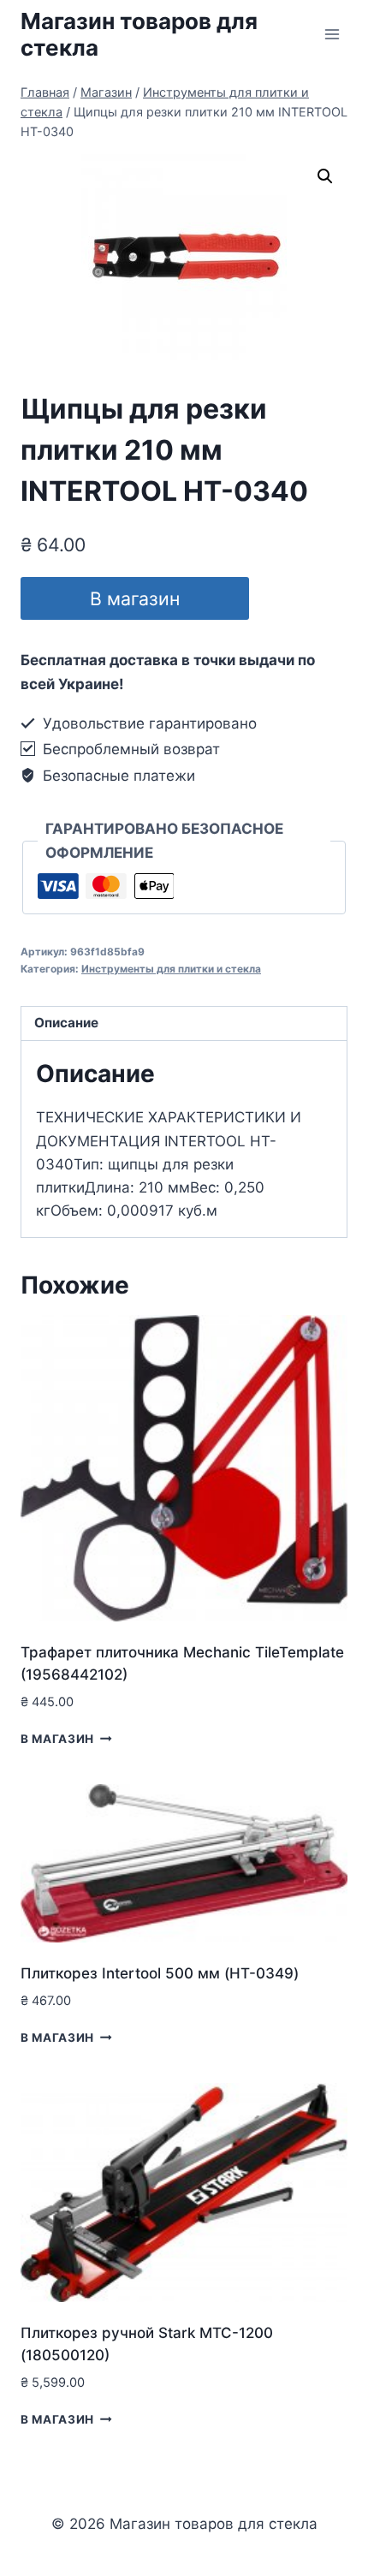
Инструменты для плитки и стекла (171, 969)
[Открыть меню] (332, 34)
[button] (325, 176)
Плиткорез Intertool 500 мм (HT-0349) (160, 1973)
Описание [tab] (66, 1023)
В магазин (135, 598)
